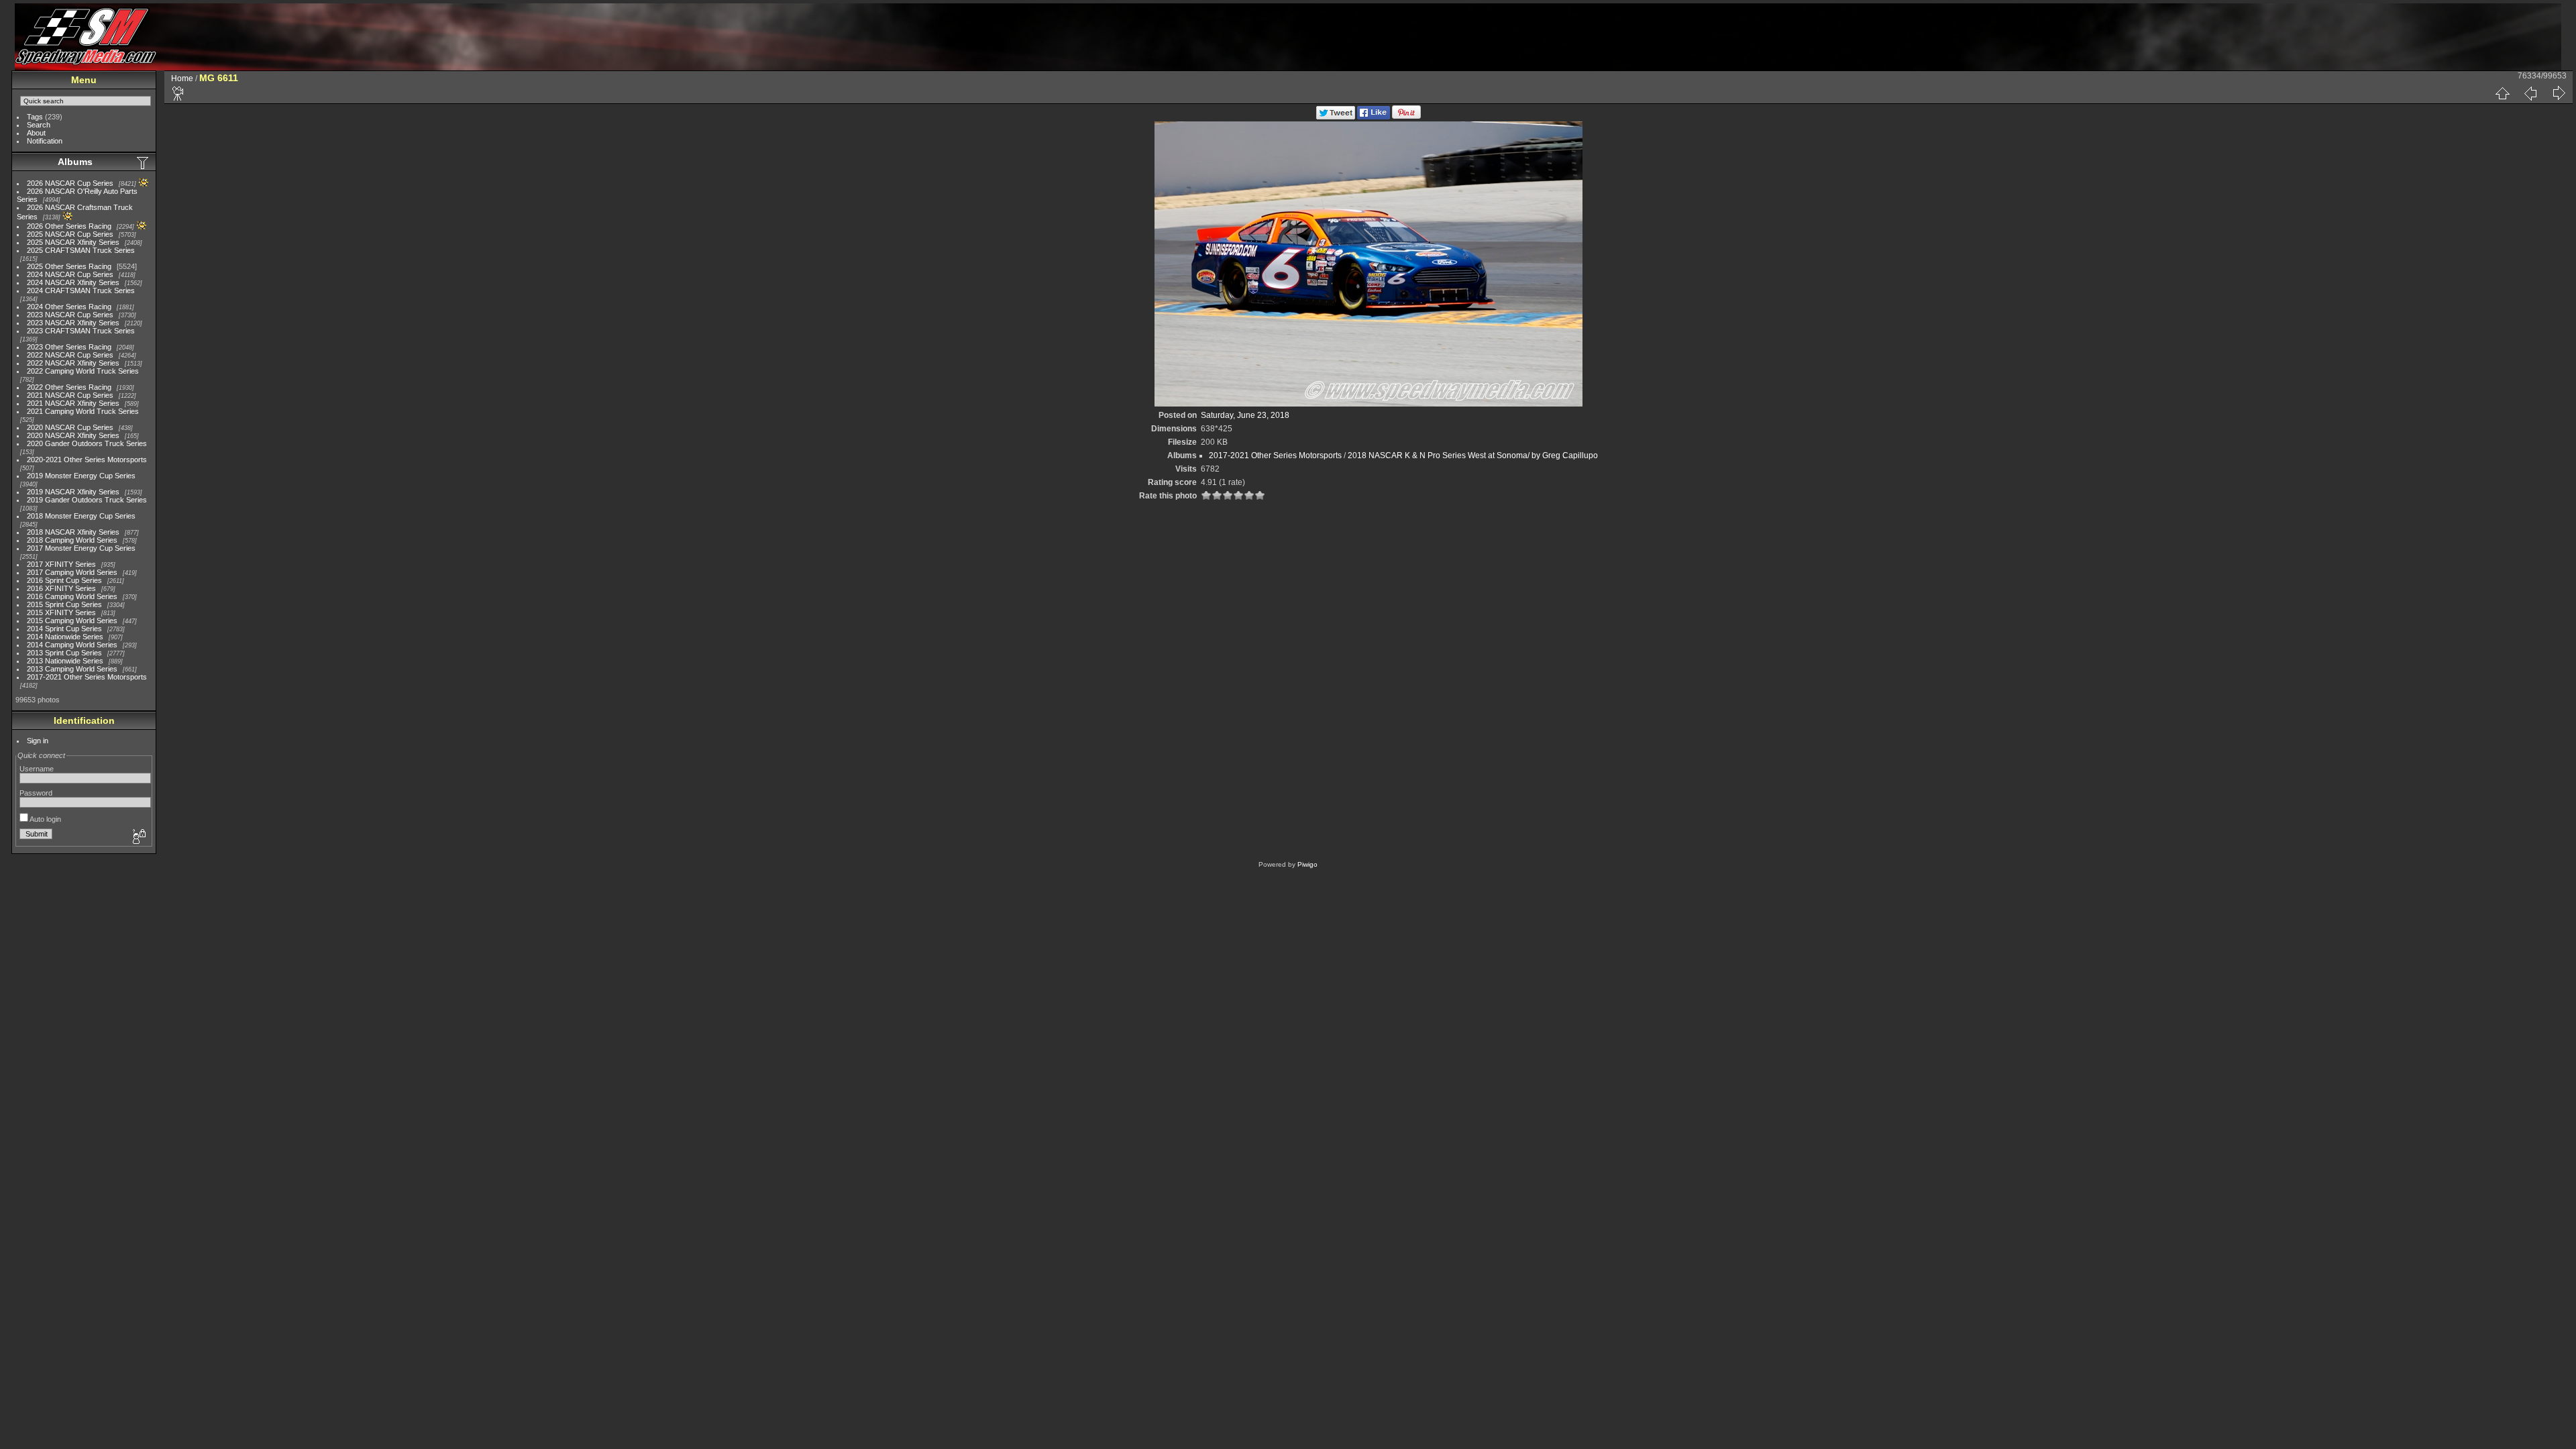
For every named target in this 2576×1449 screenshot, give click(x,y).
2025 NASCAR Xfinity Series (73, 242)
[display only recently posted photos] (144, 162)
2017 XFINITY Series (61, 564)
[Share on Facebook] (1374, 117)
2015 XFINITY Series (61, 612)
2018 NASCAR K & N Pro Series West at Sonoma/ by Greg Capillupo (1473, 455)
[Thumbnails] (2502, 93)
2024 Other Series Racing (69, 307)
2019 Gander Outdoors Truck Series (87, 500)
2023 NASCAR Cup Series (70, 315)
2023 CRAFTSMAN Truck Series (81, 331)
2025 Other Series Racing (69, 266)
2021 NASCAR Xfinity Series (73, 403)
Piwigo (1307, 864)
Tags (35, 117)
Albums (75, 162)
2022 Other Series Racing (69, 387)
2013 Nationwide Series (65, 661)
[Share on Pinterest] (1406, 117)
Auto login (45, 819)
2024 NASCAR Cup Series (70, 274)
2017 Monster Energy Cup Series (81, 548)
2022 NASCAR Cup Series (70, 355)
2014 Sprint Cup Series (64, 629)
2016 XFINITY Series (61, 588)
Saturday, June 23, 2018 (1245, 415)
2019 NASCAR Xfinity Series (73, 492)
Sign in (38, 741)
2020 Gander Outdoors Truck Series (87, 443)
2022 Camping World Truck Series (83, 371)
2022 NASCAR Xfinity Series (73, 363)
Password (36, 793)
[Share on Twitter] (1336, 117)
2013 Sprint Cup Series (64, 653)
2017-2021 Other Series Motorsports (87, 677)
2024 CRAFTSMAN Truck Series (81, 290)
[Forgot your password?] (138, 837)
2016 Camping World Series (72, 596)
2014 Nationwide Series (65, 637)
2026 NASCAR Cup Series (70, 183)
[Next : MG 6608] (2559, 93)
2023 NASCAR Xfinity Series (73, 323)
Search (39, 125)
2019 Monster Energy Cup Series (81, 476)
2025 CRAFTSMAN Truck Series (81, 250)
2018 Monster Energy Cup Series (81, 516)
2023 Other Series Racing (69, 347)
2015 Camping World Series (72, 621)
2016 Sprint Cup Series (64, 580)
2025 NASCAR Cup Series (70, 234)
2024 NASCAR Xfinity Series (73, 282)
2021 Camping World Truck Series (83, 411)
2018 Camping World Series (72, 540)
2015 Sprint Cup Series (64, 604)
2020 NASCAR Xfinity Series (73, 435)
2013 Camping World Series (72, 669)
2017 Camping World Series (72, 572)
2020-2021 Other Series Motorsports (87, 460)
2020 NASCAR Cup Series (70, 427)
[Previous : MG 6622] (2530, 93)
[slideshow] (178, 93)
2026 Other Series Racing (69, 226)
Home (182, 78)
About (36, 133)
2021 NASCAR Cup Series (70, 395)
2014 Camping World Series (72, 645)
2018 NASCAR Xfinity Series (73, 532)
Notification (45, 141)
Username (37, 769)
